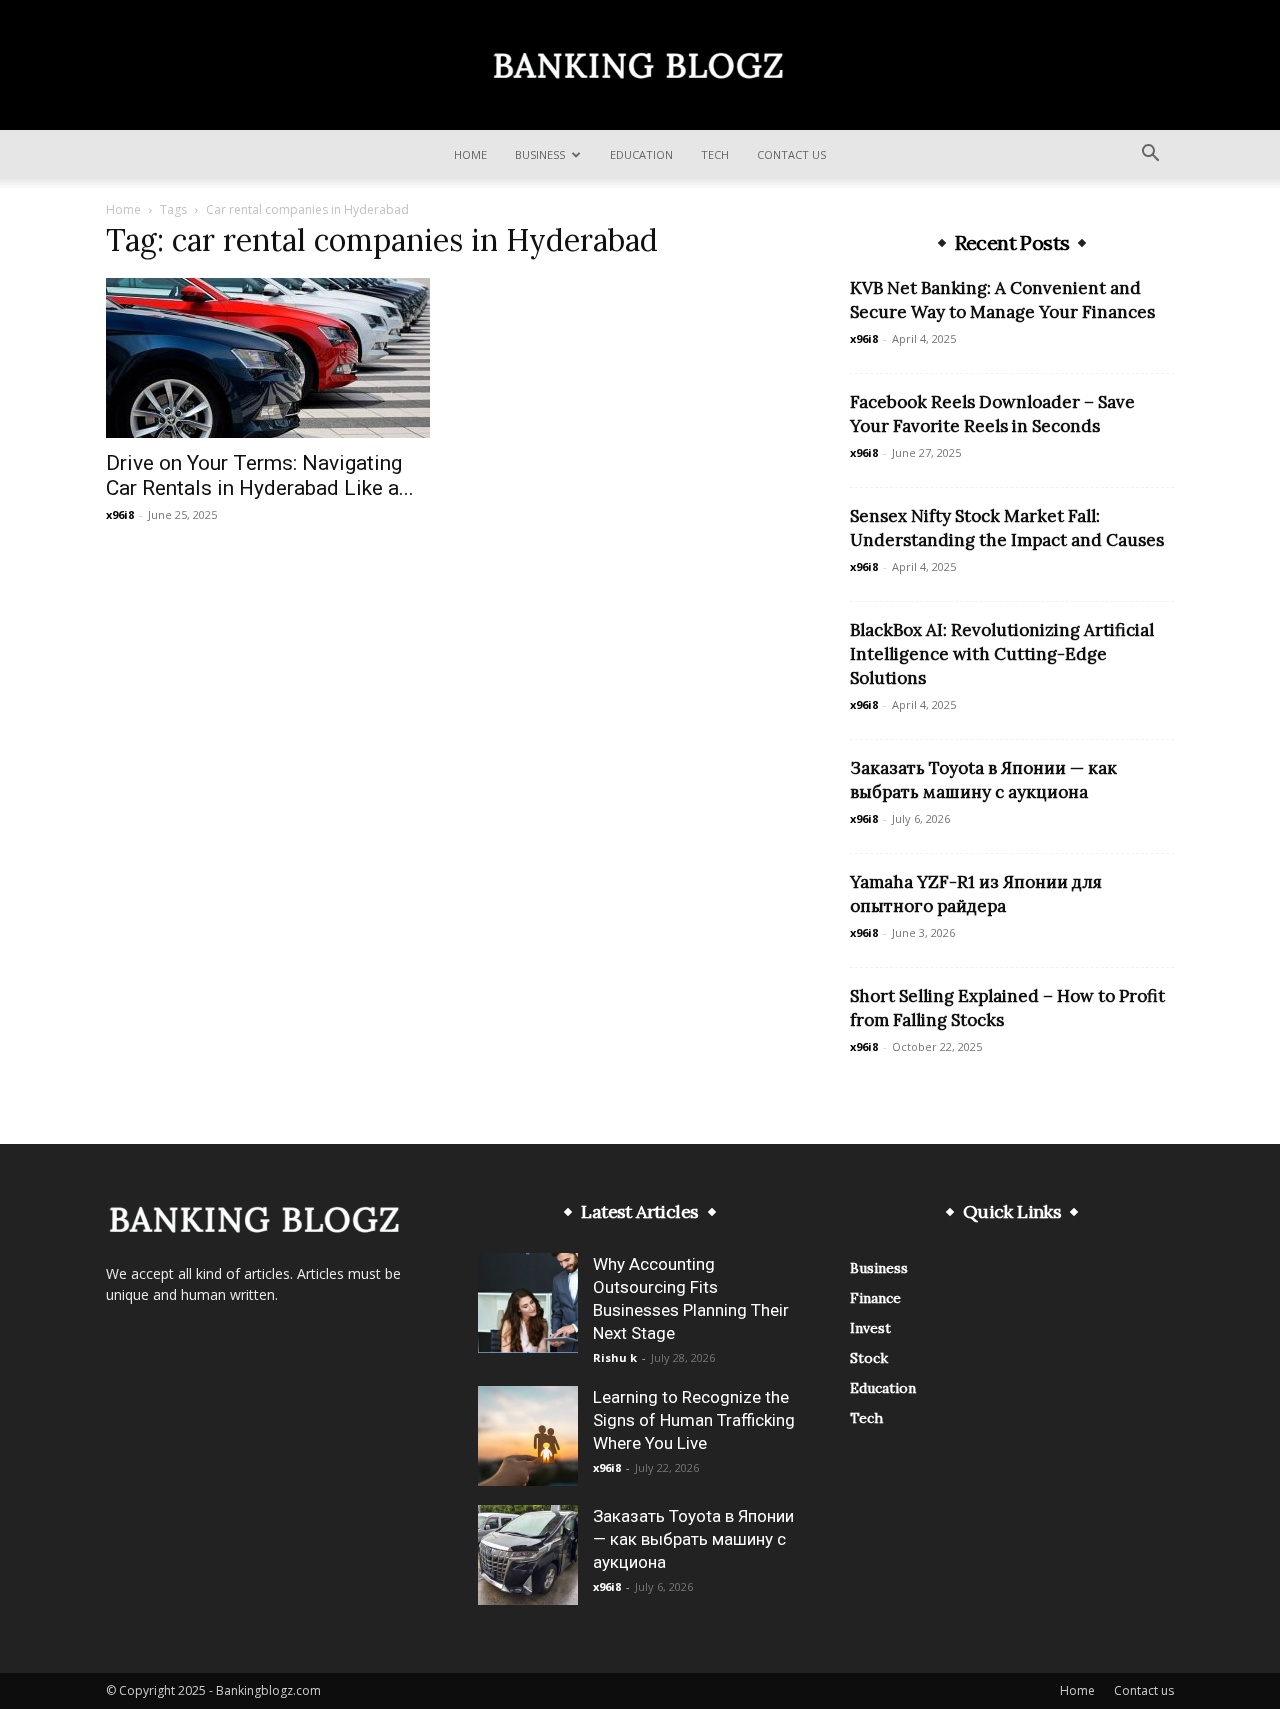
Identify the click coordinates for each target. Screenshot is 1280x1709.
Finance (875, 1298)
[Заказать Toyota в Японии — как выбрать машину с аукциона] (528, 1555)
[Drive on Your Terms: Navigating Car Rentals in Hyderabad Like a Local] (268, 358)
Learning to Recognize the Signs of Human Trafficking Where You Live (694, 1420)
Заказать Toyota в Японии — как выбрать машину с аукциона (693, 1539)
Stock (869, 1358)
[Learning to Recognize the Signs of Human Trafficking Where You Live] (528, 1436)
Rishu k (615, 1357)
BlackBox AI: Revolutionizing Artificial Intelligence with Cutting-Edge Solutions (1002, 654)
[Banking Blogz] (640, 66)
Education (641, 154)
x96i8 (120, 514)
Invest (870, 1328)
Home (470, 154)
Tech (715, 154)
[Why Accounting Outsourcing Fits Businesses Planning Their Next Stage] (528, 1303)
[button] (1150, 155)
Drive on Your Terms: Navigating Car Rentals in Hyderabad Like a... (260, 475)
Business (540, 154)
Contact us (791, 154)
